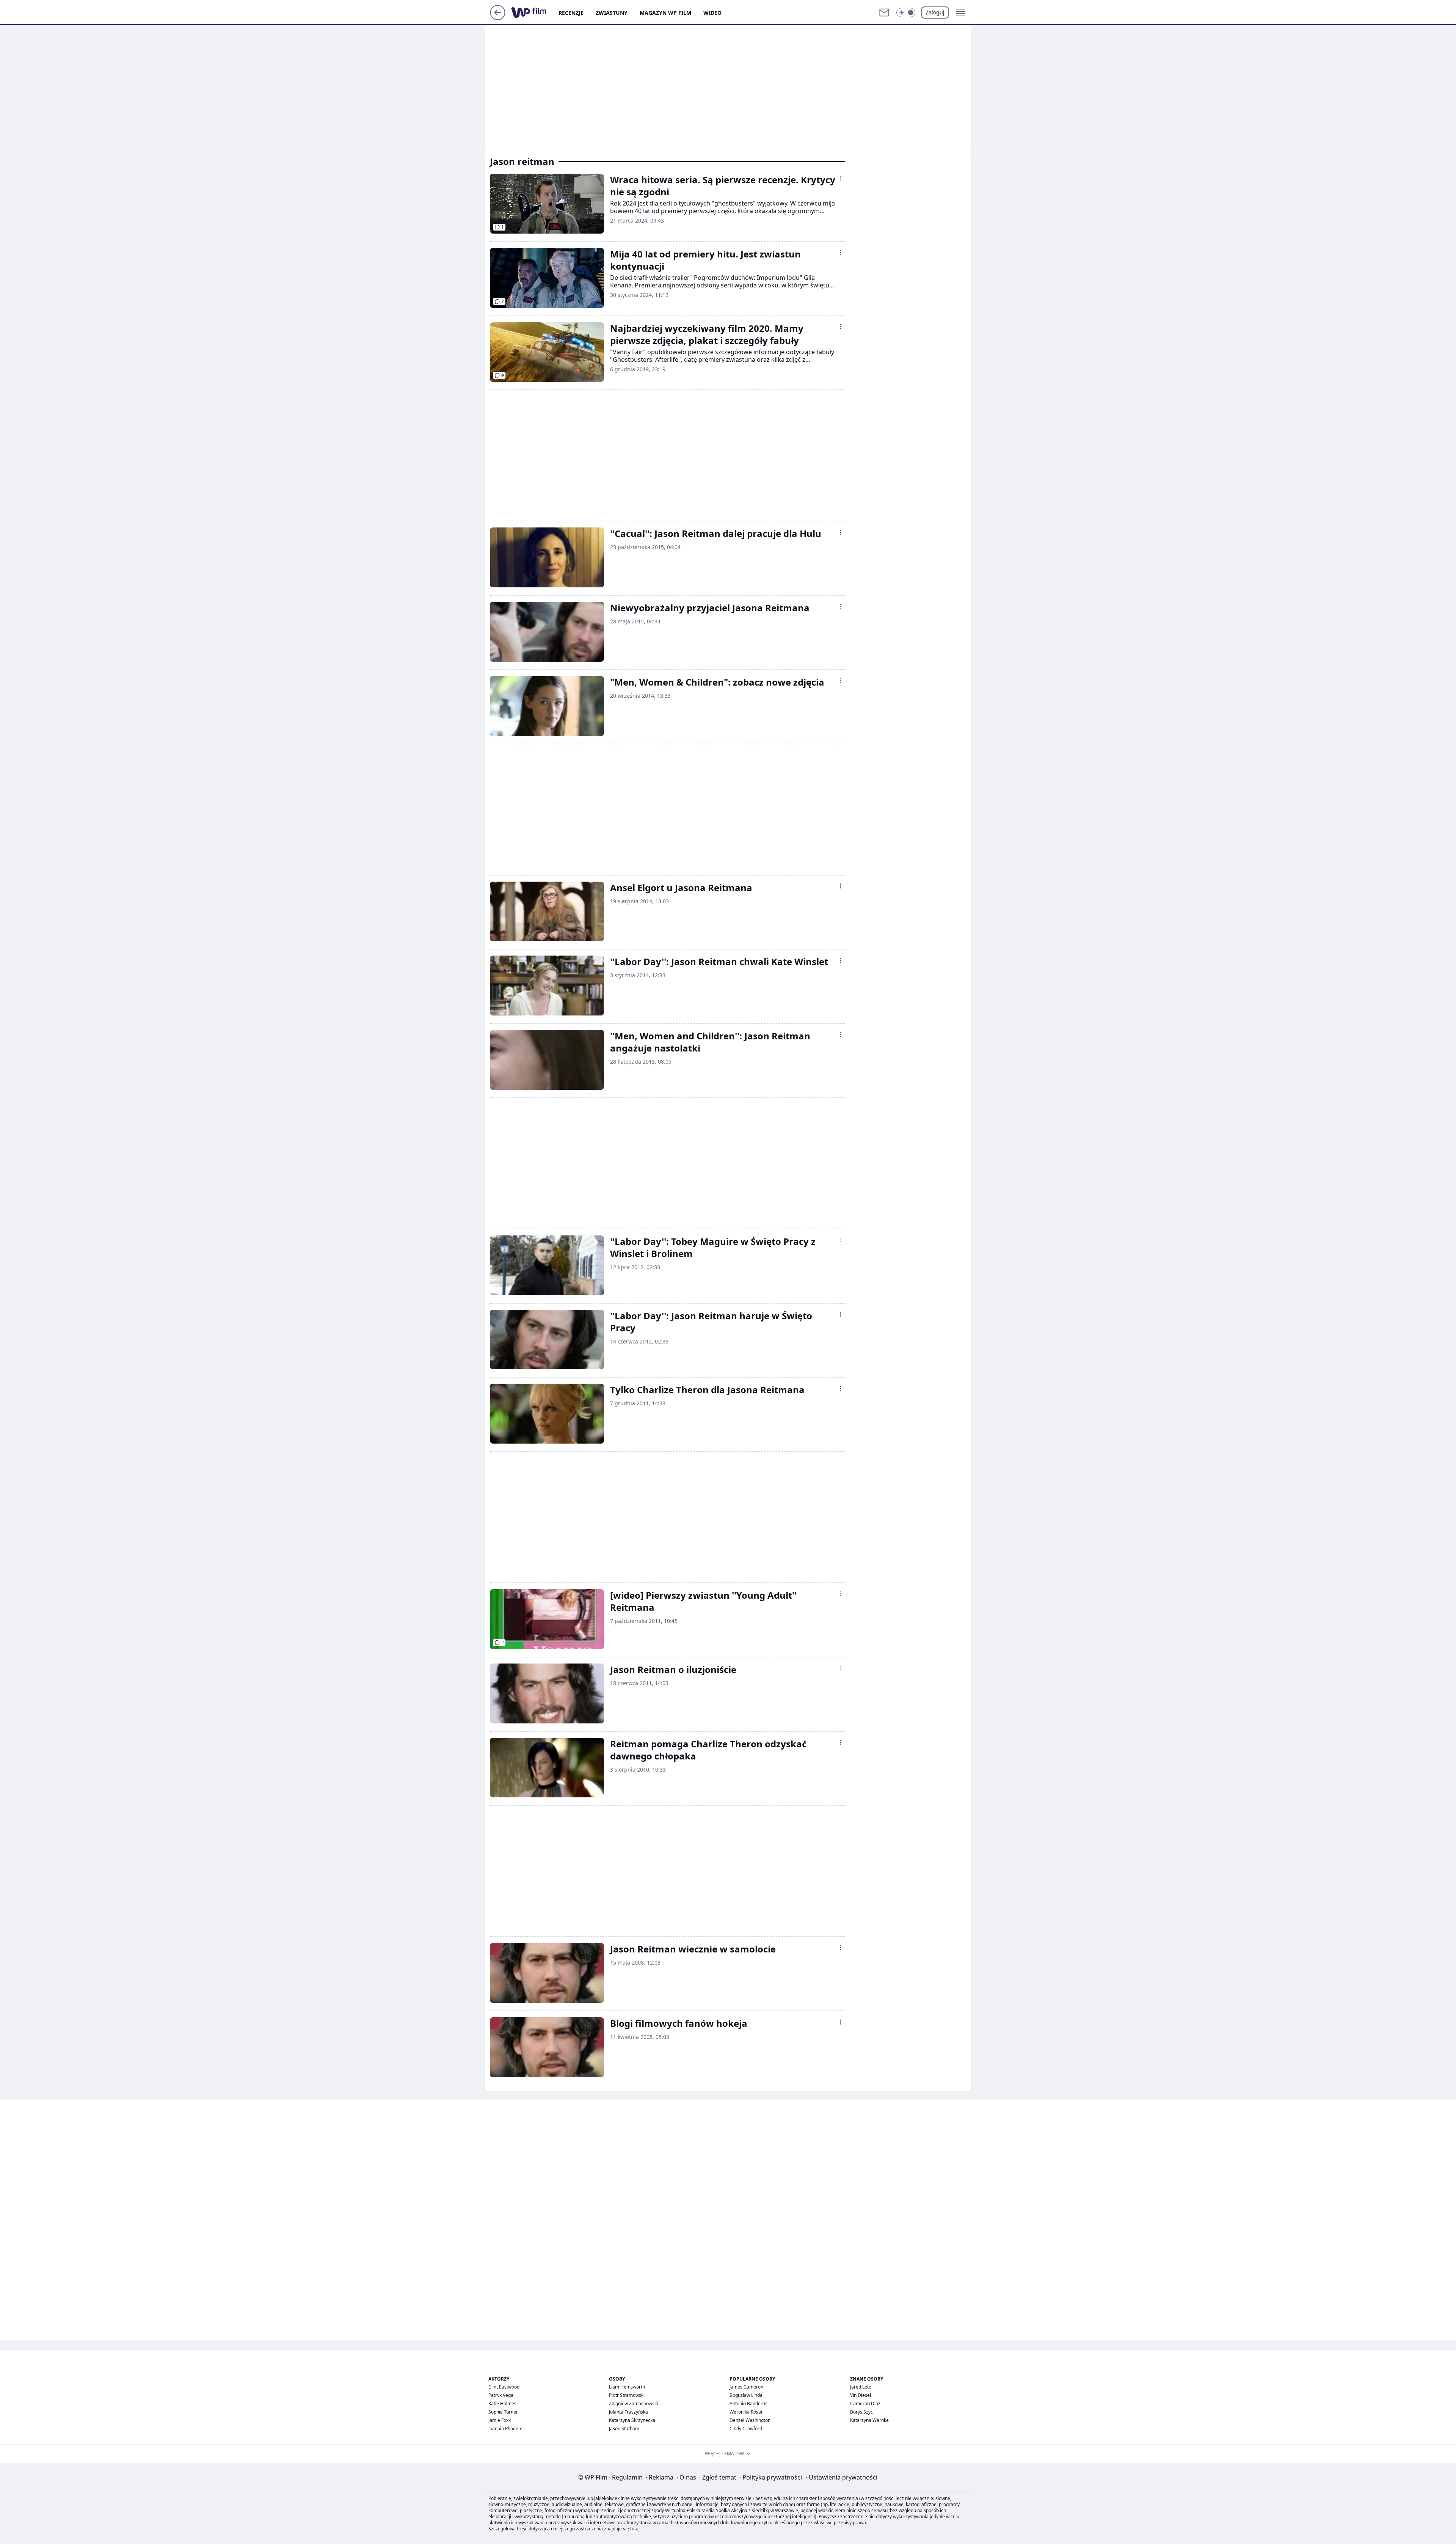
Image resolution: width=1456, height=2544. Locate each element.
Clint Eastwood (504, 2387)
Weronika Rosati (747, 2412)
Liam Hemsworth (627, 2387)
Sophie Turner (503, 2412)
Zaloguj (935, 12)
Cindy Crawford (746, 2429)
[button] (906, 13)
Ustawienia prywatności (842, 2477)
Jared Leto (861, 2387)
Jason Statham (624, 2429)
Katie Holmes (502, 2404)
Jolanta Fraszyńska (628, 2412)
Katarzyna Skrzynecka (632, 2420)
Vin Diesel (861, 2395)
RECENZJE (571, 13)
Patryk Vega (501, 2395)
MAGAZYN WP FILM (665, 13)
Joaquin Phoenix (505, 2429)
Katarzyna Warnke (869, 2420)
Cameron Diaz (865, 2404)
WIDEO (712, 13)
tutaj (635, 2529)
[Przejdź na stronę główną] (498, 18)
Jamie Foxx (500, 2420)
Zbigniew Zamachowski (633, 2404)
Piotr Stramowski (627, 2395)
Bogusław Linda (746, 2395)
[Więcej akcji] (840, 178)
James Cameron (746, 2387)
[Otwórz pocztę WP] (884, 13)
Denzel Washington (750, 2420)
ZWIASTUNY (612, 13)
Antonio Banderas (748, 2404)
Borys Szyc (861, 2412)
